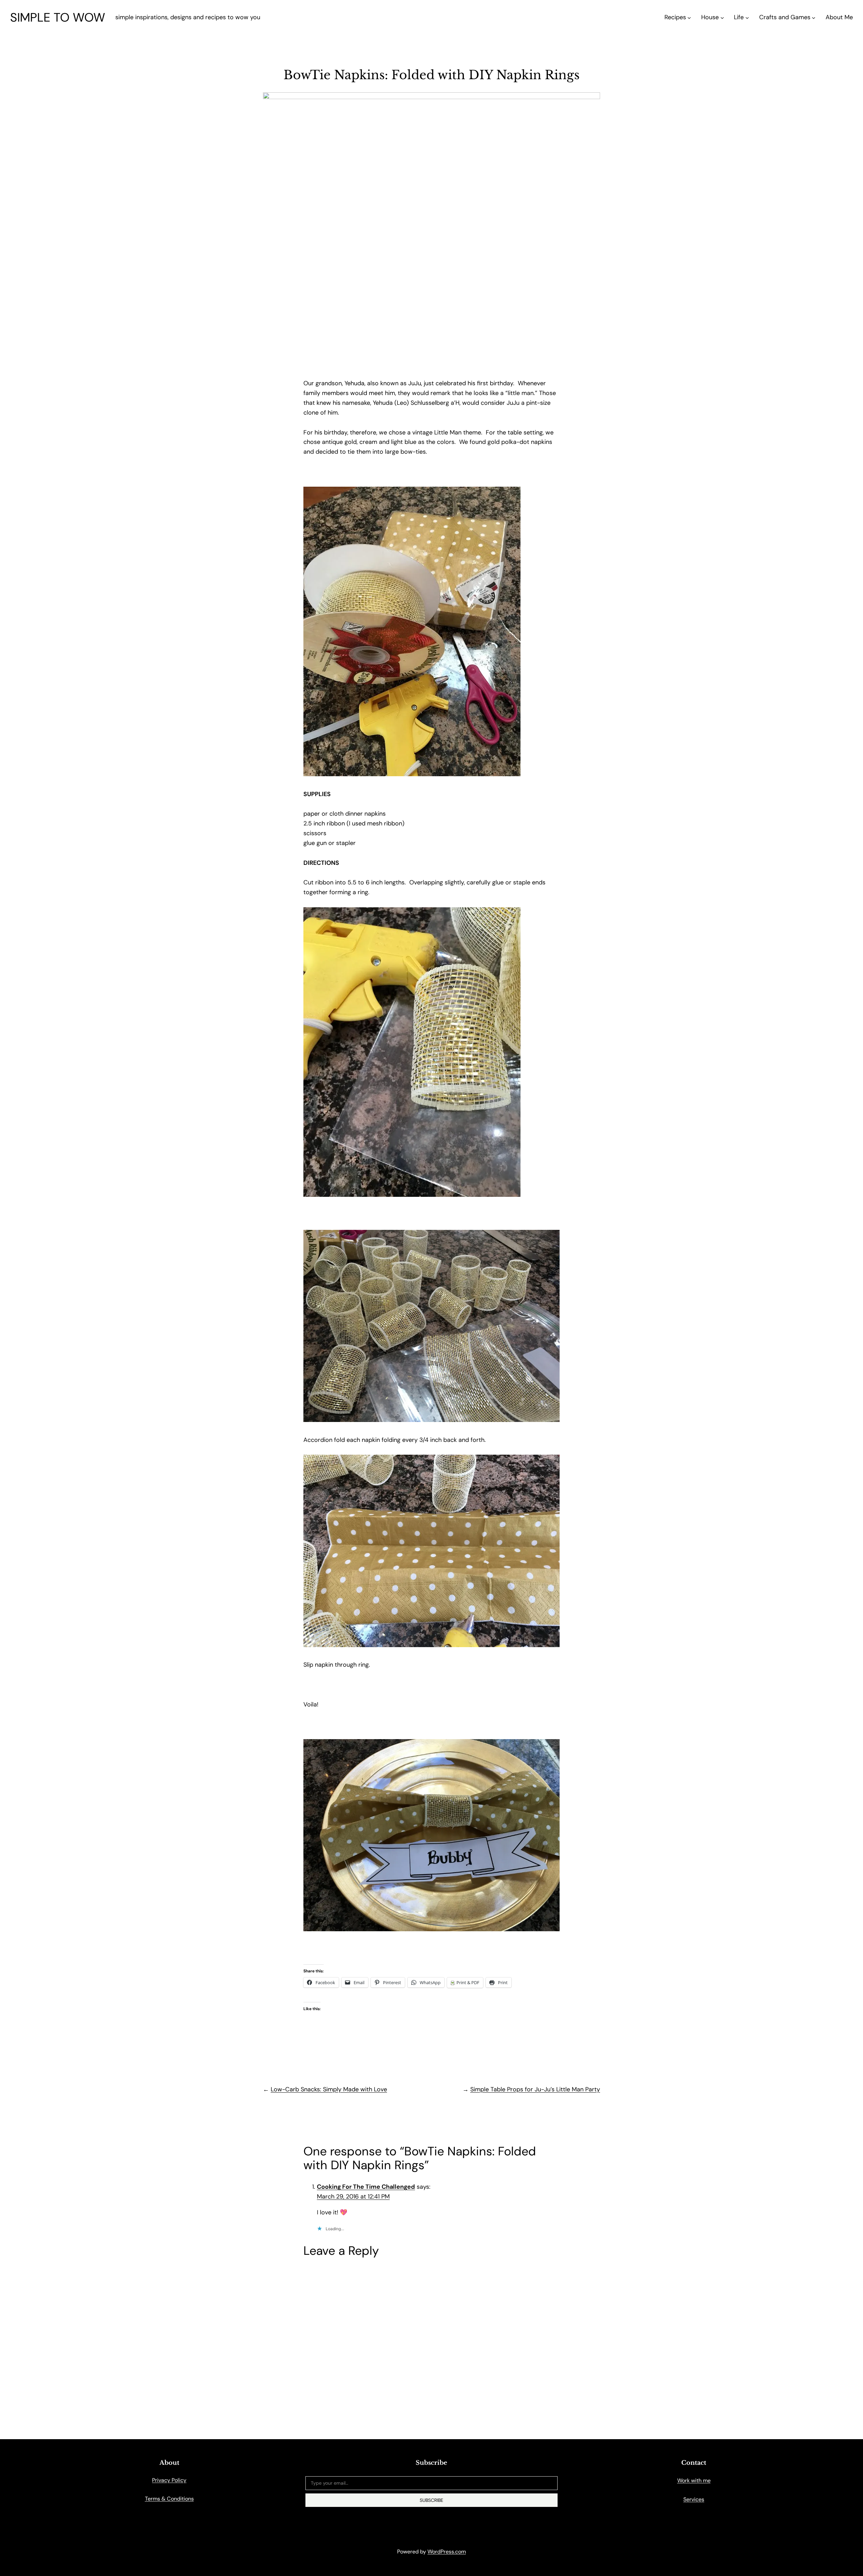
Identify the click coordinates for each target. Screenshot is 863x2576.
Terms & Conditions (169, 2499)
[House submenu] (722, 17)
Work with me (694, 2480)
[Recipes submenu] (689, 17)
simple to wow (58, 17)
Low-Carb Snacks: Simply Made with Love (329, 2089)
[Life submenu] (747, 17)
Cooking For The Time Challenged (366, 2187)
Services (694, 2499)
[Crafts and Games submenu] (814, 17)
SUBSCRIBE (431, 2500)
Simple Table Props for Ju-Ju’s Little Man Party (535, 2089)
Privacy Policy (169, 2480)
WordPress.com (447, 2552)
